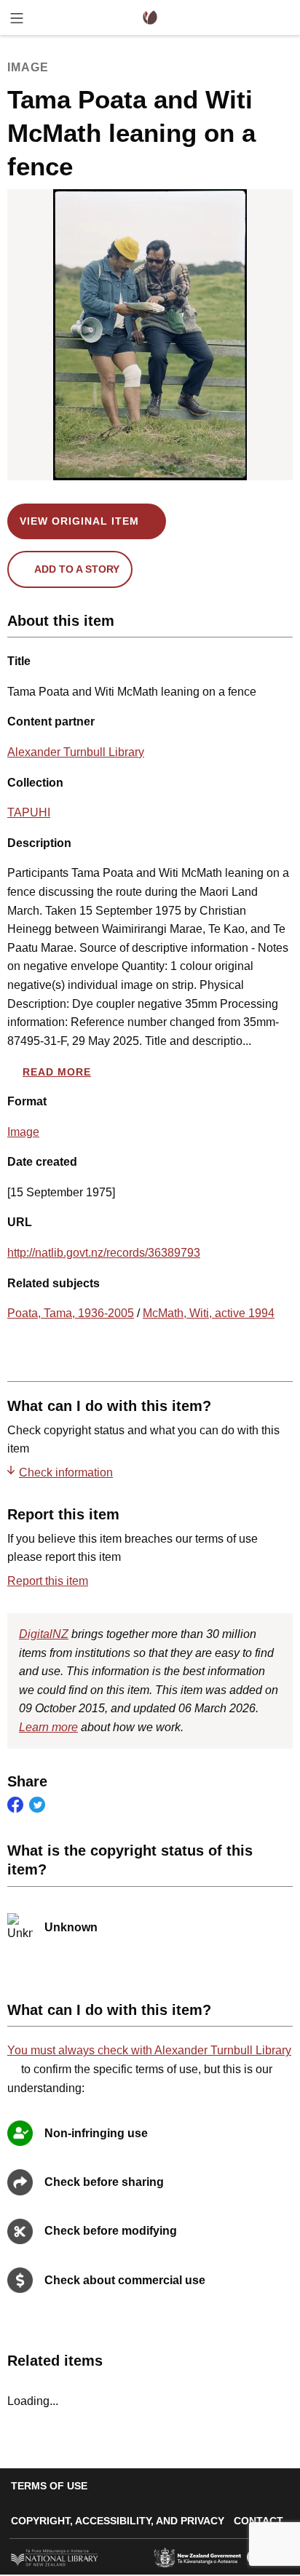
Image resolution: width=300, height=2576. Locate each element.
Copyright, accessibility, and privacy (118, 2521)
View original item (79, 521)
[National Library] (55, 2556)
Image (23, 1132)
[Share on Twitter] (37, 1805)
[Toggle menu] (17, 21)
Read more (57, 1072)
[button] (288, 1928)
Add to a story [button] (77, 569)
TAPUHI (29, 812)
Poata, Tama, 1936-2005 (71, 1313)
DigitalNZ (44, 1634)
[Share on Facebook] (15, 1805)
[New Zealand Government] (197, 2556)
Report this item (48, 1581)
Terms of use (49, 2486)
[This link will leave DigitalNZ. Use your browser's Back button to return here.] (150, 335)
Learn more (48, 1727)
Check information (66, 1472)
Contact (258, 2521)
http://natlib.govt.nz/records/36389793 (104, 1253)
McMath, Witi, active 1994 (209, 1313)
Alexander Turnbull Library (76, 752)
